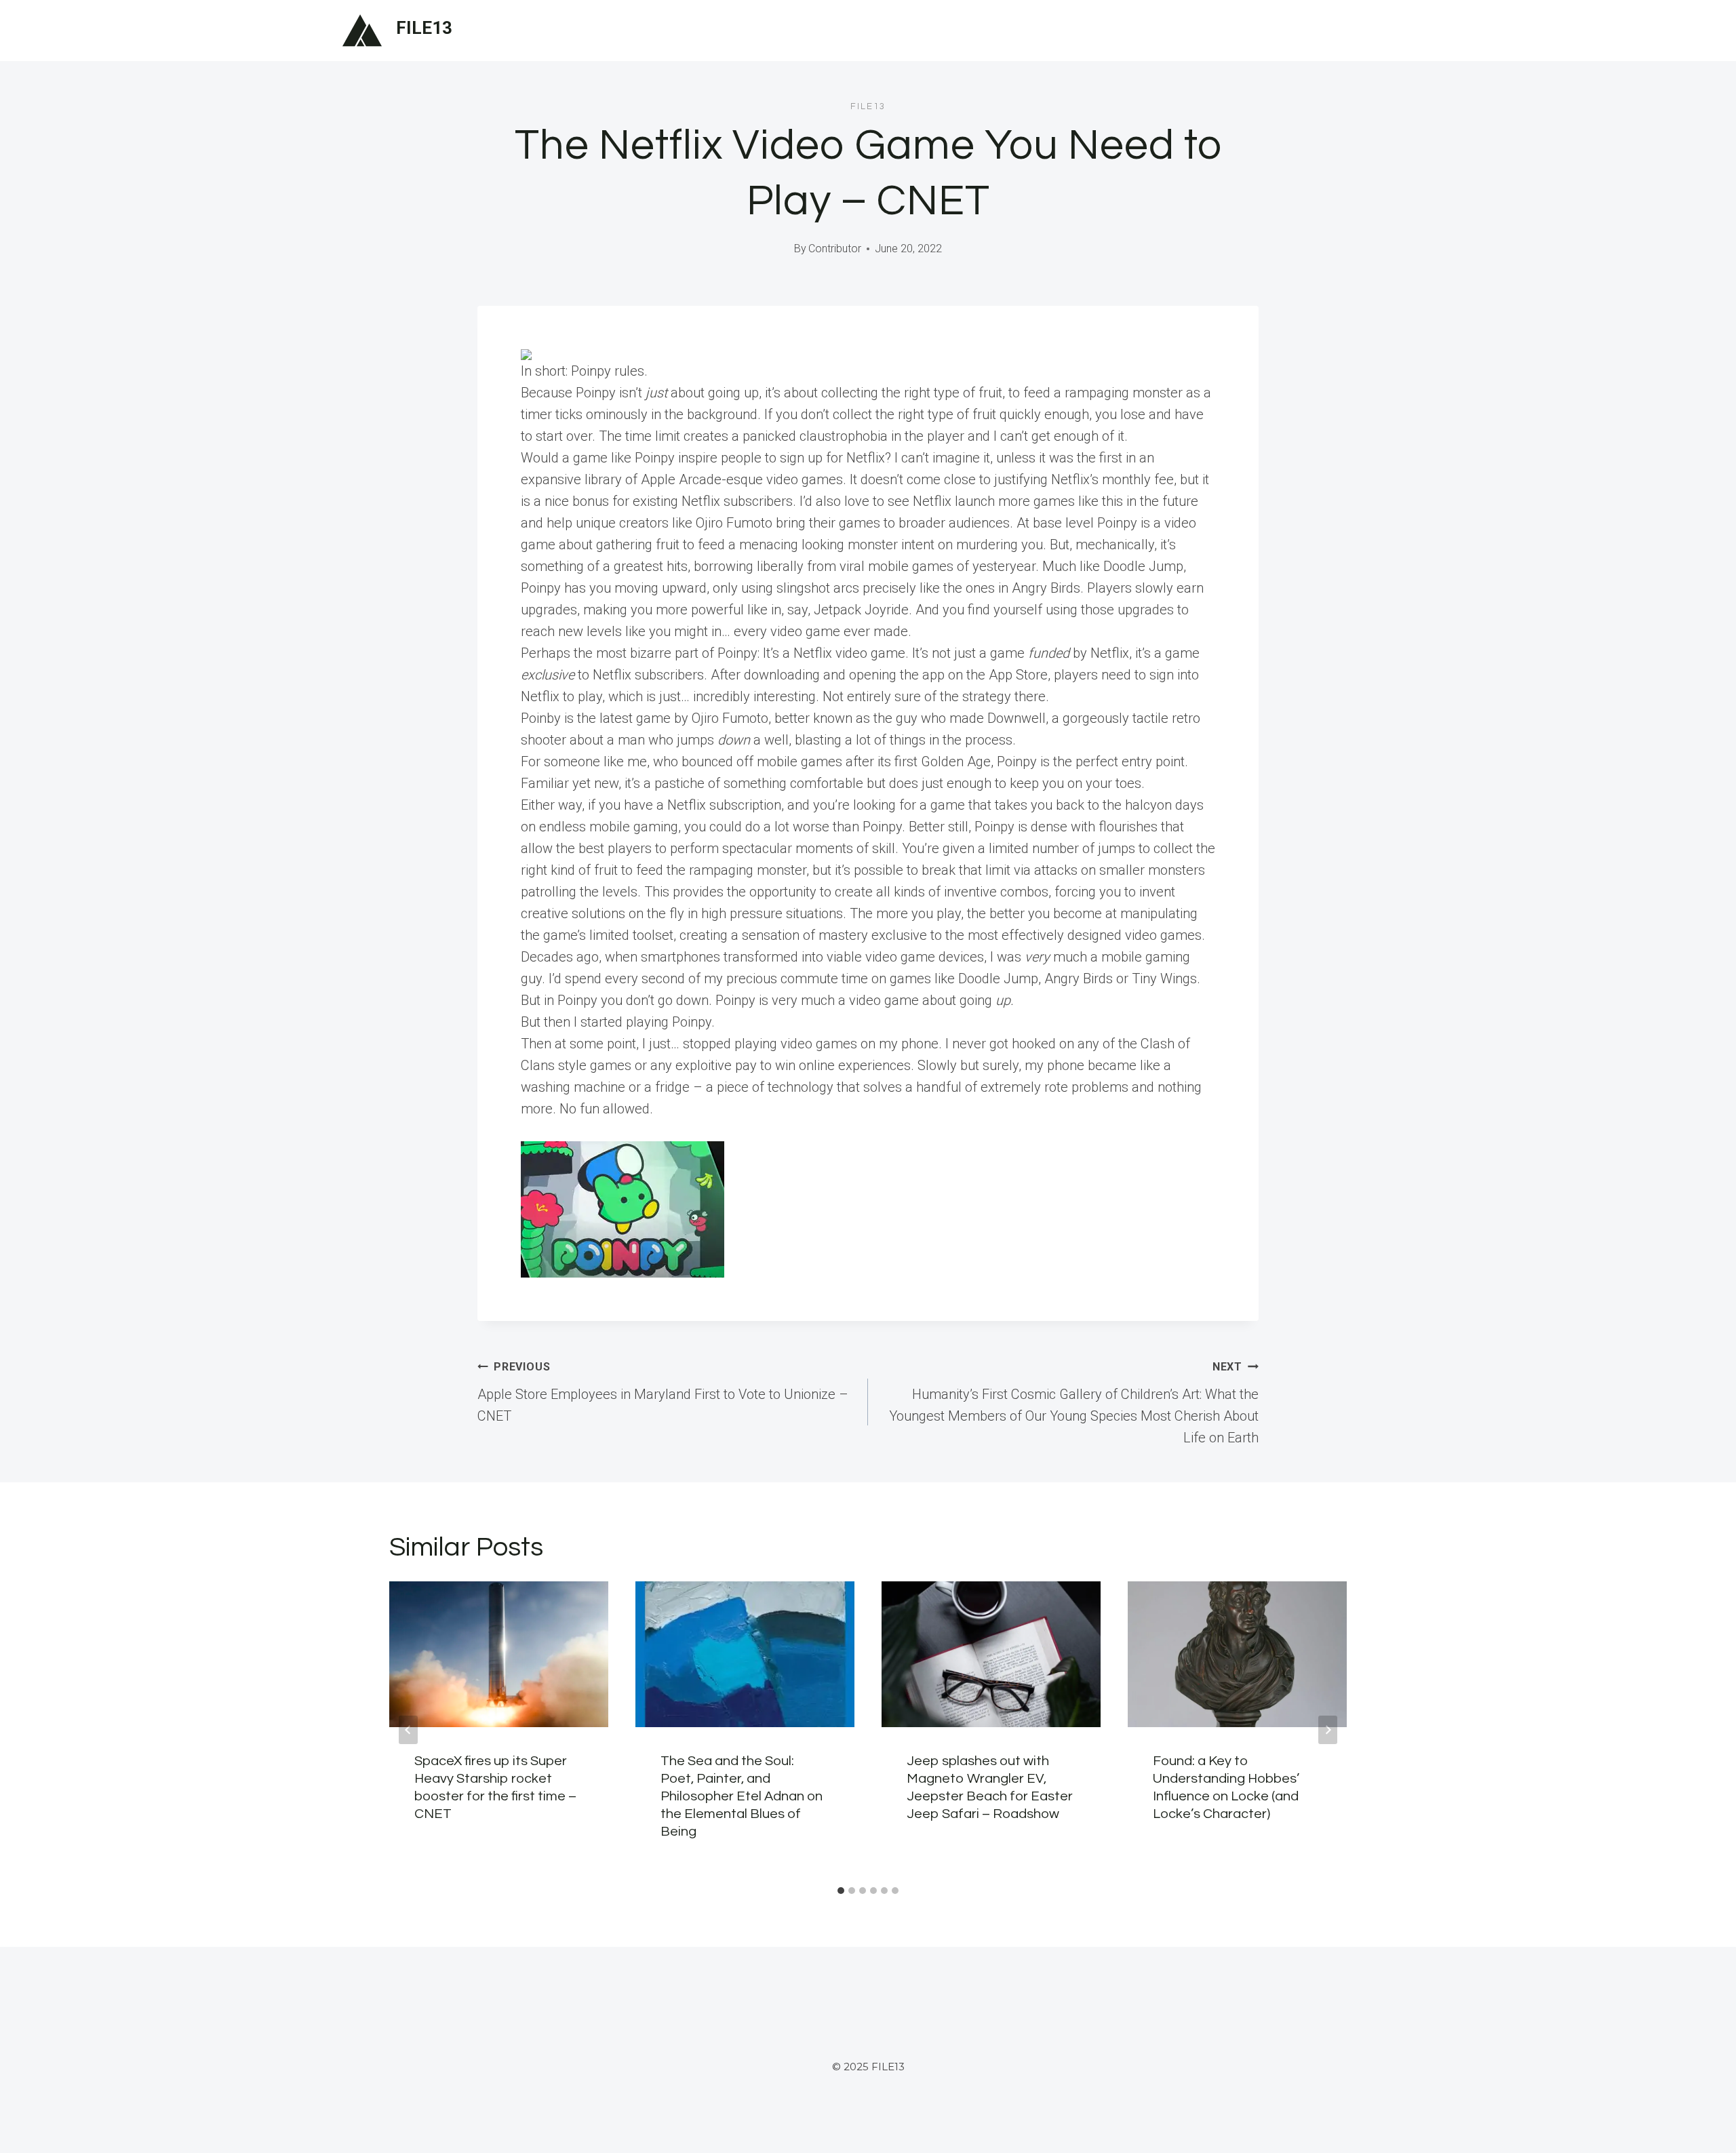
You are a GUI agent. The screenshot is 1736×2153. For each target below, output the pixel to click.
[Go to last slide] (408, 1730)
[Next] (1328, 1730)
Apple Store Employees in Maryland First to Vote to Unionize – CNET (663, 1392)
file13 (868, 106)
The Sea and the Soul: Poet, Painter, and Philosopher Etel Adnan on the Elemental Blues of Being (742, 1796)
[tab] (841, 1891)
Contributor (835, 249)
